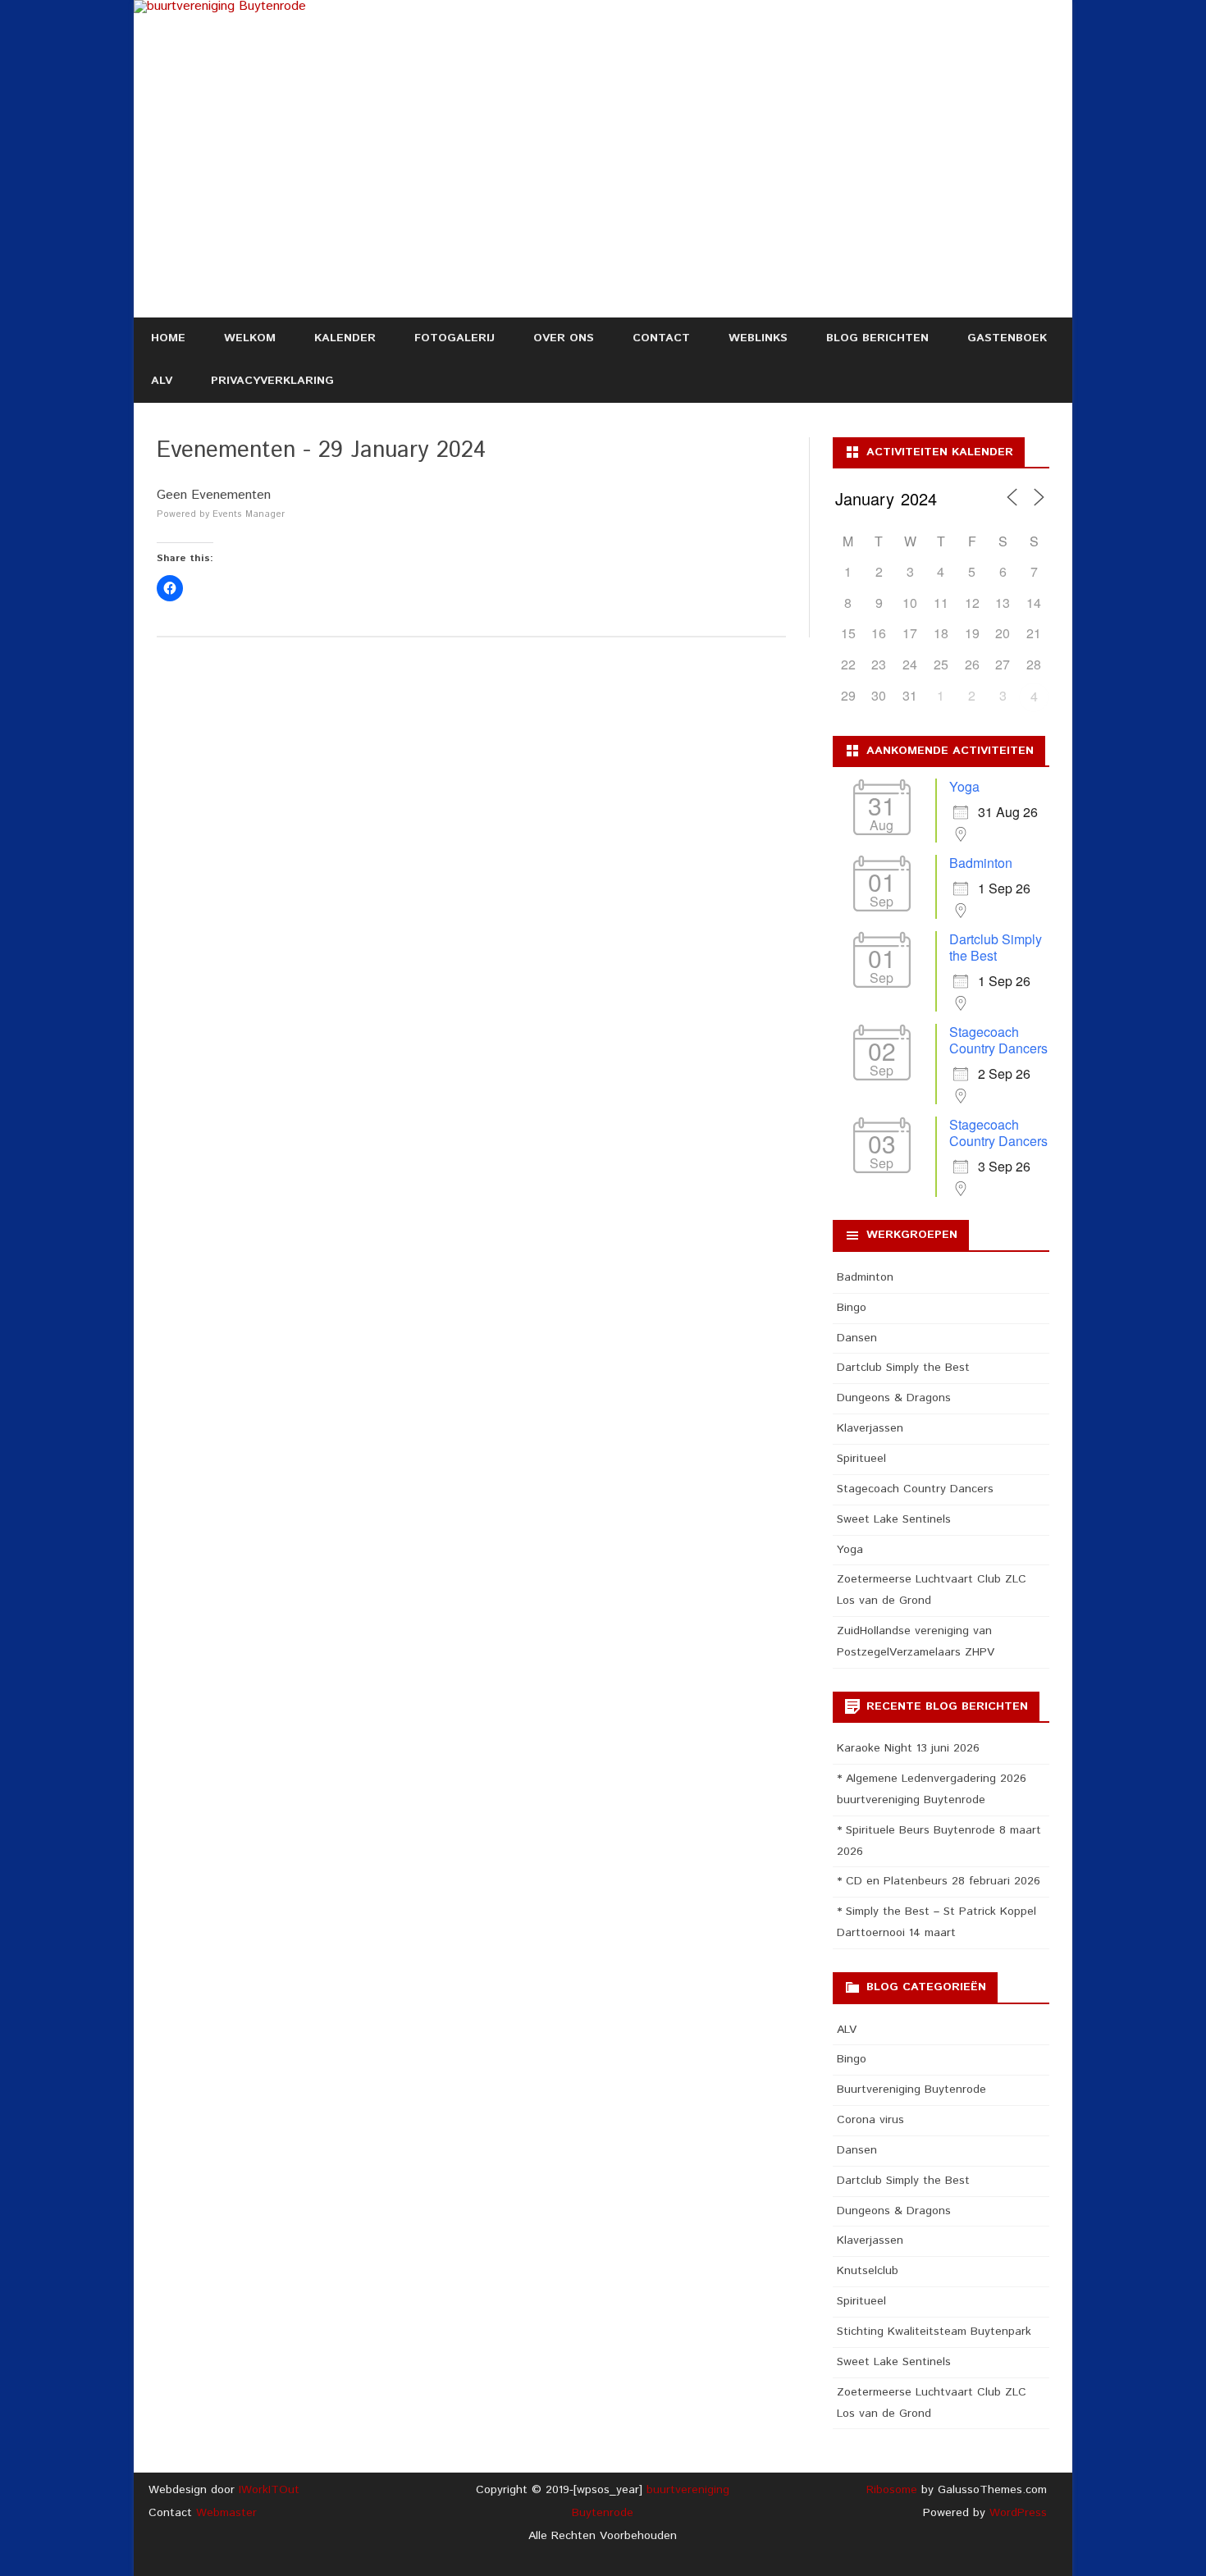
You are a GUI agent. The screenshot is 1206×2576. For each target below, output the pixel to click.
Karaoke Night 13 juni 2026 (908, 1748)
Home (168, 338)
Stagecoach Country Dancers (998, 1040)
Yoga (964, 786)
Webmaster (226, 2513)
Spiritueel (861, 1459)
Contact (661, 338)
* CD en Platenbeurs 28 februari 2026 (939, 1881)
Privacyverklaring (272, 381)
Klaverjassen (870, 1428)
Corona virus (870, 2120)
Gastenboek (1007, 338)
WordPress (1016, 2513)
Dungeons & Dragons (894, 1398)
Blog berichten (877, 338)
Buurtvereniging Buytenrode (911, 2090)
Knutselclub (868, 2271)
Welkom (250, 338)
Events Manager (249, 514)
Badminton (981, 863)
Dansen (857, 1338)
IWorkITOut (269, 2490)
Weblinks (758, 338)
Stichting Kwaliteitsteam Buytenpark (934, 2332)
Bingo (852, 1308)
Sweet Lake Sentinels (894, 1519)
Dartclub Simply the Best (996, 947)
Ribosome (892, 2490)
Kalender (345, 338)
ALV (162, 381)
